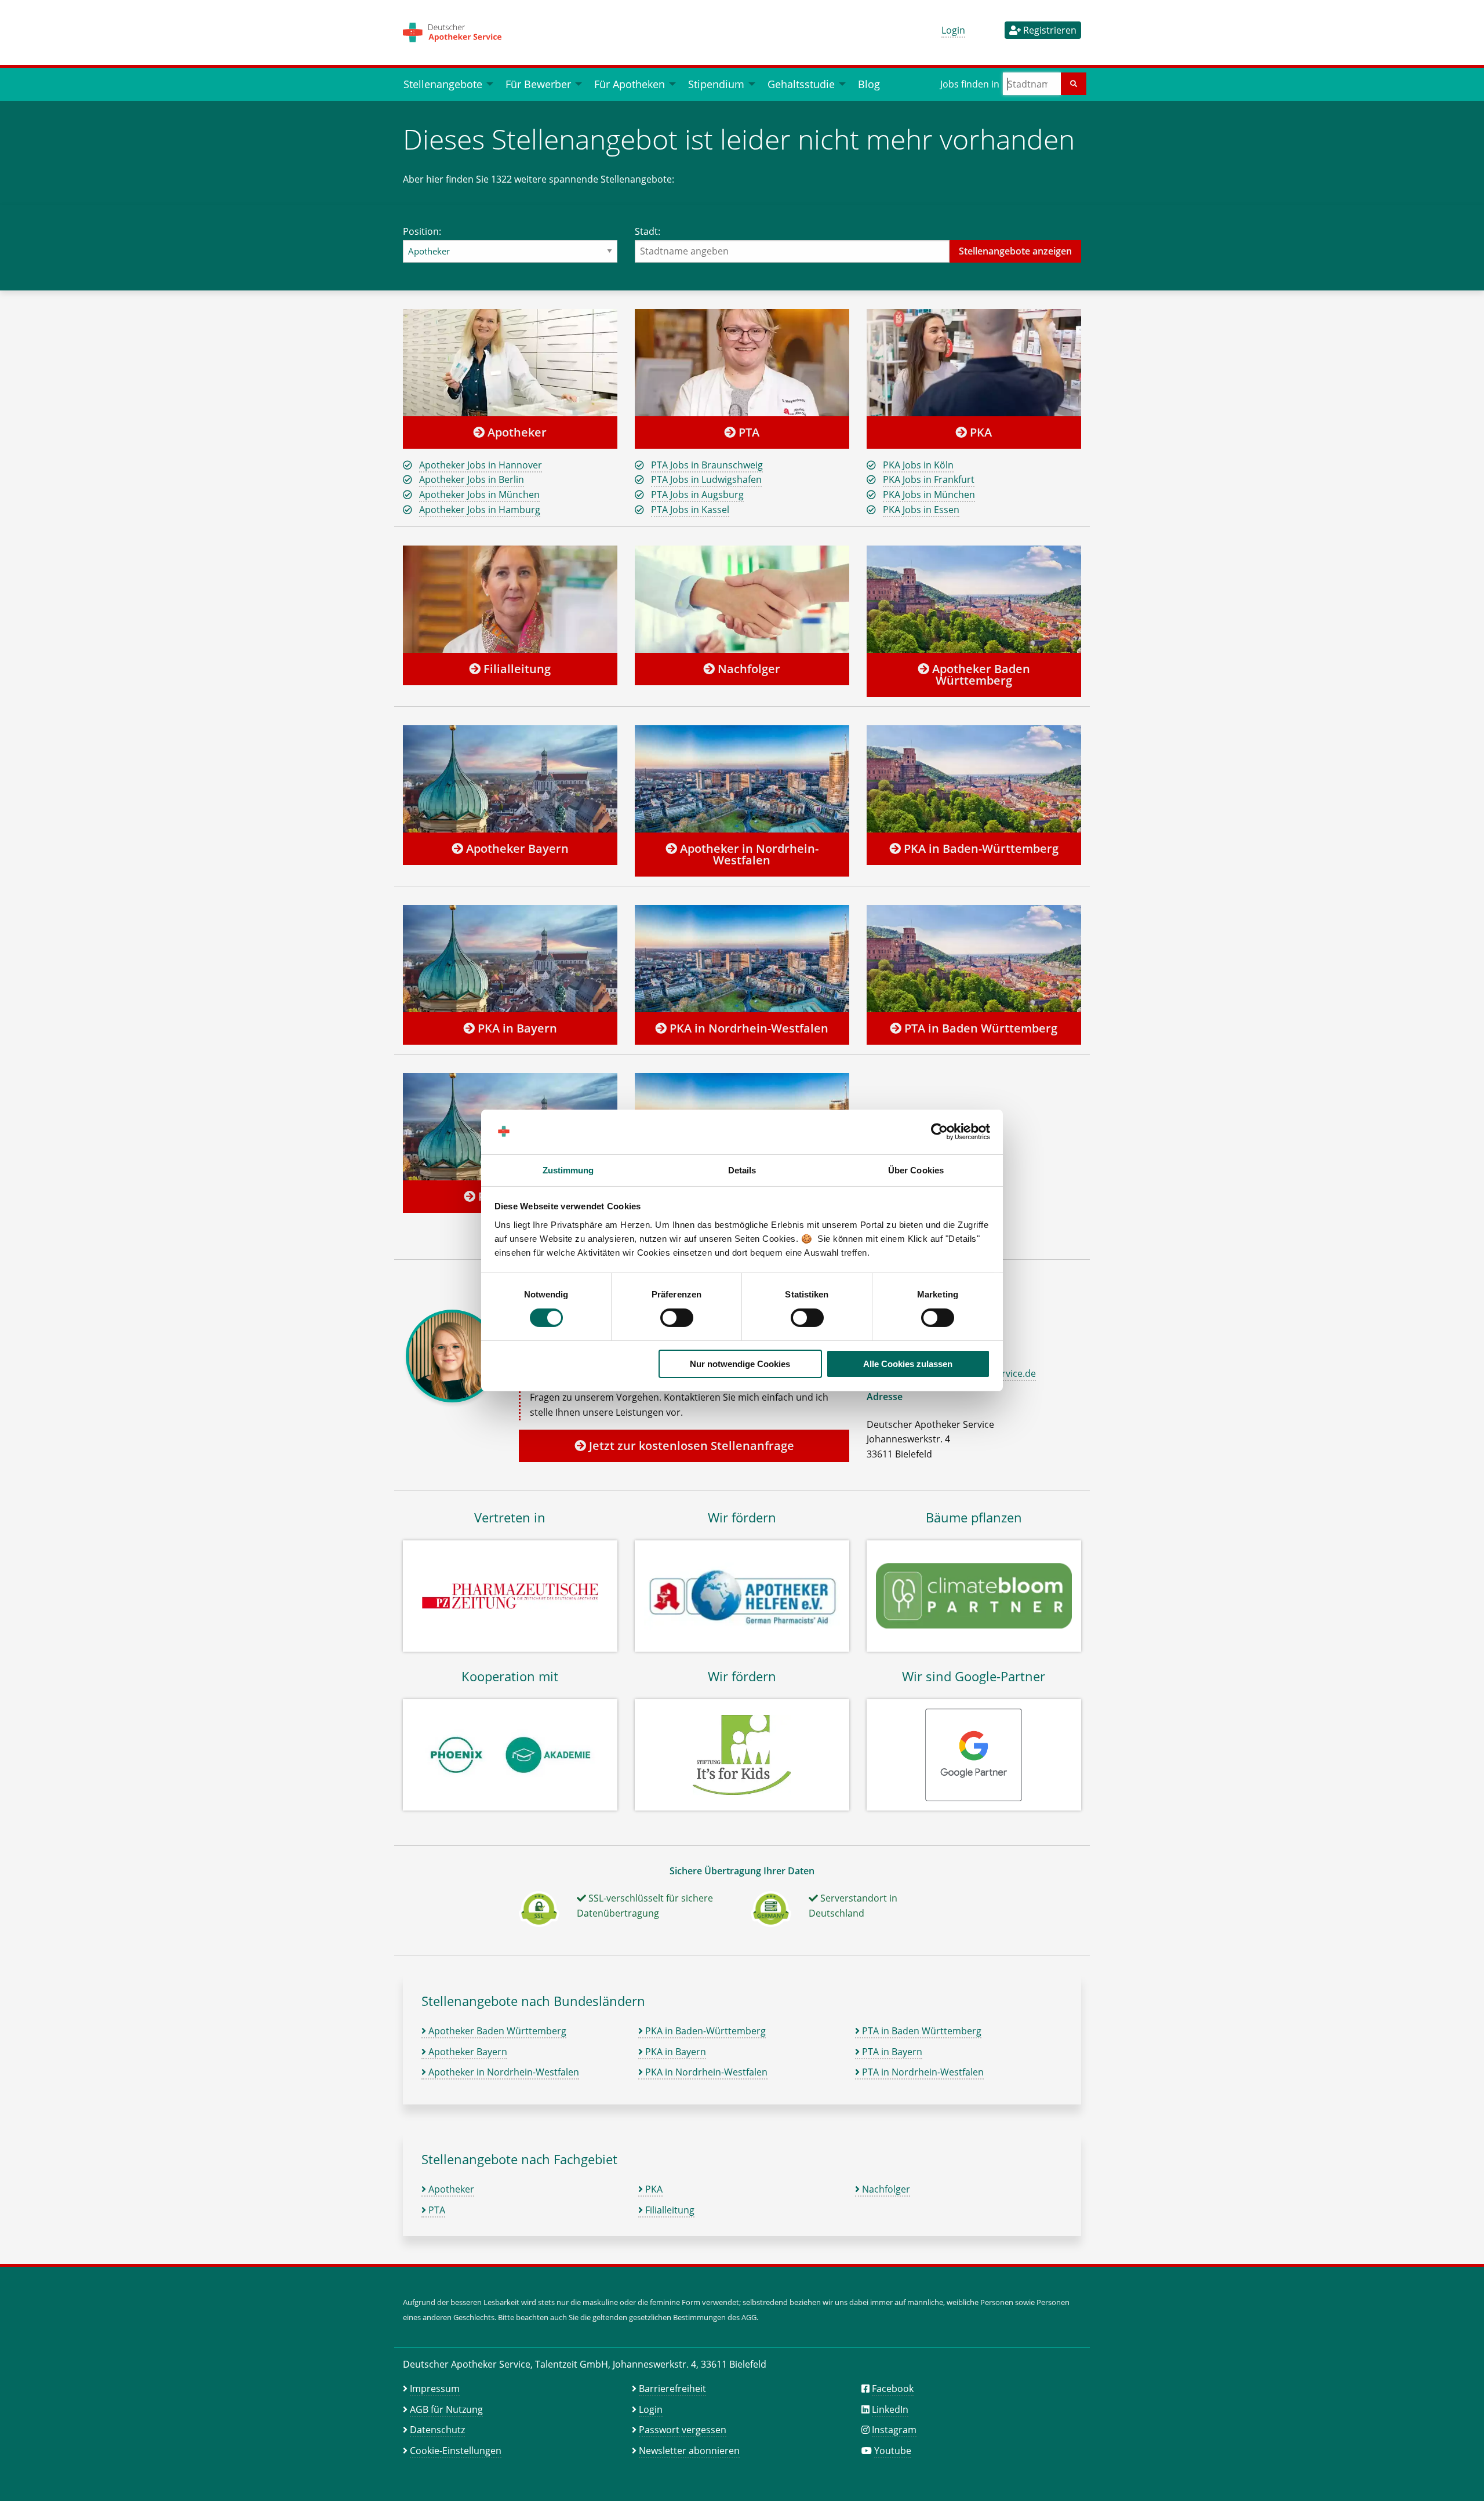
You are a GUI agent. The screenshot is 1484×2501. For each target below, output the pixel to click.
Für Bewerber (538, 84)
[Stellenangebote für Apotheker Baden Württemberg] (974, 599)
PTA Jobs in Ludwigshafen (706, 479)
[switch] (677, 1318)
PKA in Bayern (516, 1028)
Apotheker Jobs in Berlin (472, 479)
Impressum (435, 2389)
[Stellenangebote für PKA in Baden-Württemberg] (974, 779)
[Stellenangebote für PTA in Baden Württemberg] (974, 958)
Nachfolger (748, 669)
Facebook (893, 2389)
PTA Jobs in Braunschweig (707, 465)
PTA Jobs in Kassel (690, 510)
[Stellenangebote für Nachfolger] (742, 599)
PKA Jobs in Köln (918, 465)
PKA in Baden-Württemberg (980, 848)
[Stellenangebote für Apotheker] (510, 362)
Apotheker (516, 432)
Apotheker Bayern (516, 848)
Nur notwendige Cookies (740, 1364)
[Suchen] (1074, 84)
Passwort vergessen (683, 2430)
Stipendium (716, 84)
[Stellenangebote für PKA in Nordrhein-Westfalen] (742, 958)
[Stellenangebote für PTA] (742, 362)
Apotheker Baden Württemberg (980, 675)
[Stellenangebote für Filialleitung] (510, 599)
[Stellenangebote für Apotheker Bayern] (510, 779)
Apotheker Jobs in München (479, 495)
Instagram (894, 2430)
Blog (869, 84)
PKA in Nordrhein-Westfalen (748, 1028)
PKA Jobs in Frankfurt (929, 479)
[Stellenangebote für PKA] (974, 362)
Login (953, 30)
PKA (979, 432)
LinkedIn (890, 2409)
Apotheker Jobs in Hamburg (480, 510)
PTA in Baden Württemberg (979, 1028)
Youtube (893, 2451)
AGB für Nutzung (446, 2409)
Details (742, 1170)
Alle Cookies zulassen (908, 1364)
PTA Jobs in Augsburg (697, 495)
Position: (422, 231)
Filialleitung (516, 669)
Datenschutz (437, 2430)
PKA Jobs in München (929, 495)
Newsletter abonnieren (689, 2451)
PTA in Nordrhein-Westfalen (922, 2072)
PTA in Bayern (891, 2052)
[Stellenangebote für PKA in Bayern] (510, 958)
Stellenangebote (443, 84)
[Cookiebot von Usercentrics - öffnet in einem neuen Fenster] (939, 1132)
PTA (748, 432)
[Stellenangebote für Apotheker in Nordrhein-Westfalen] (742, 779)
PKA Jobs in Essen (921, 510)
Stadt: (648, 231)
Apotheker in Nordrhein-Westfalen (748, 854)
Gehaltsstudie (801, 84)
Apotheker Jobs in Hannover (481, 465)
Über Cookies (916, 1170)
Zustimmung (568, 1170)
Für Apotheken (630, 84)
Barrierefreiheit (672, 2389)
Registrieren (1049, 30)
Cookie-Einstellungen (456, 2451)
